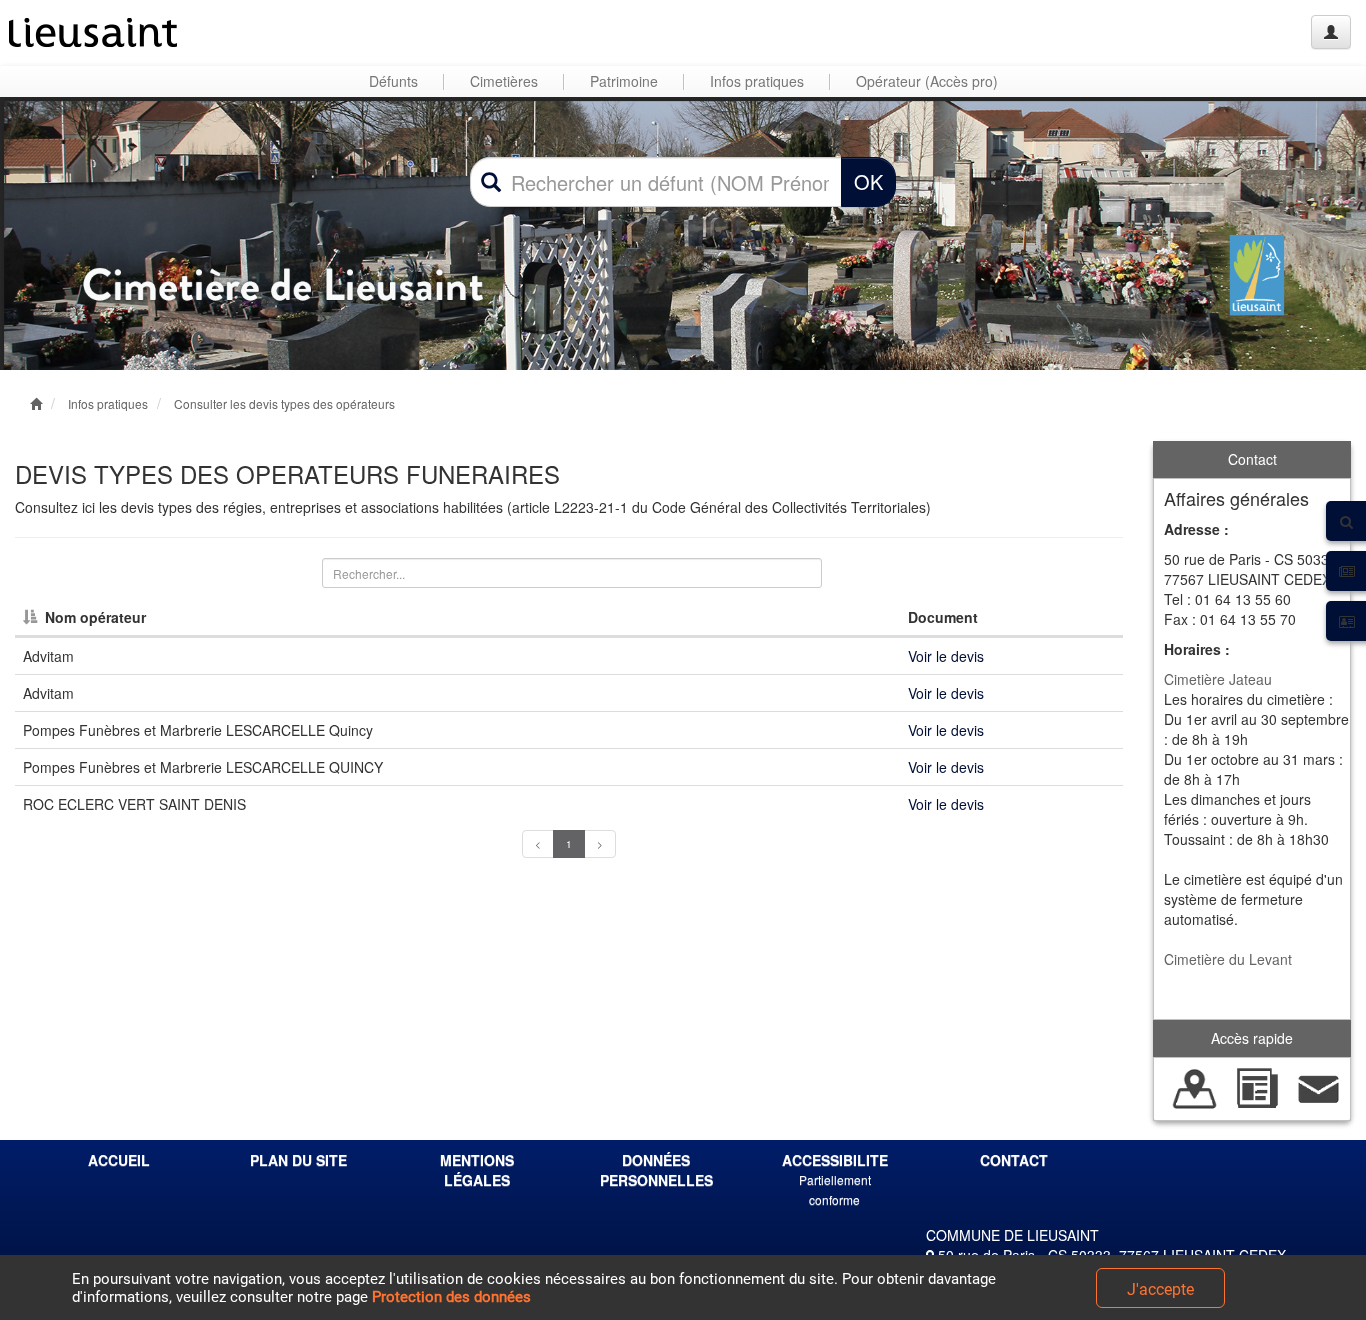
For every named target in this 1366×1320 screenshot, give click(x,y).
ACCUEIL (119, 1160)
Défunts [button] (393, 81)
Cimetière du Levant (1228, 959)
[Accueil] (93, 32)
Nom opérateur (95, 617)
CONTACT (1014, 1160)
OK (868, 181)
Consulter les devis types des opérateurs (284, 403)
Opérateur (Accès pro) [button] (927, 81)
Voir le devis (946, 656)
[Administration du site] (1331, 32)
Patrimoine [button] (624, 81)
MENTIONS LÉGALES (477, 1170)
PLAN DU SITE (298, 1160)
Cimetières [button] (504, 81)
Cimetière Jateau (1218, 679)
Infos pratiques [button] (757, 81)
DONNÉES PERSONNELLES (656, 1170)
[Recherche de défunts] (1195, 1087)
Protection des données (451, 1297)
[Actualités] (1257, 1087)
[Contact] (1319, 1087)
